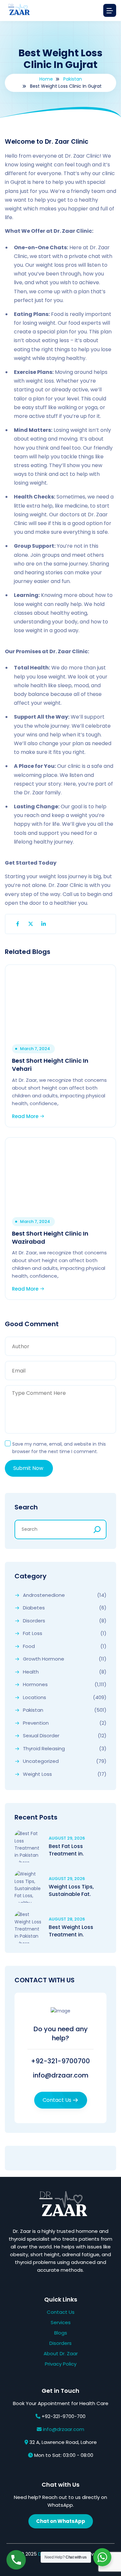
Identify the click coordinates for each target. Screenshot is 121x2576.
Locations (35, 1697)
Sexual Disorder (41, 1736)
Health (31, 1672)
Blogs (61, 2333)
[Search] (97, 1529)
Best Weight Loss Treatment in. (71, 1931)
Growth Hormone (44, 1659)
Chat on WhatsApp (61, 2521)
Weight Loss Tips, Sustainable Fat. (71, 1890)
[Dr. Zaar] (18, 11)
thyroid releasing (44, 1749)
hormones (35, 1685)
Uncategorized (41, 1761)
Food (29, 1646)
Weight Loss (37, 1774)
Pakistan (73, 79)
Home (46, 79)
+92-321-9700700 (60, 2061)
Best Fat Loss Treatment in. (66, 1850)
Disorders (34, 1621)
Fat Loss (33, 1633)
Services (61, 2322)
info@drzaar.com (61, 2075)
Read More (26, 1116)
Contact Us (57, 2100)
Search (26, 1507)
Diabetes (34, 1608)
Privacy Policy (61, 2364)
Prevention (36, 1723)
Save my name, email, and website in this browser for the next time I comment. (59, 1448)
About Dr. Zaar (61, 2353)
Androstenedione (44, 1595)
